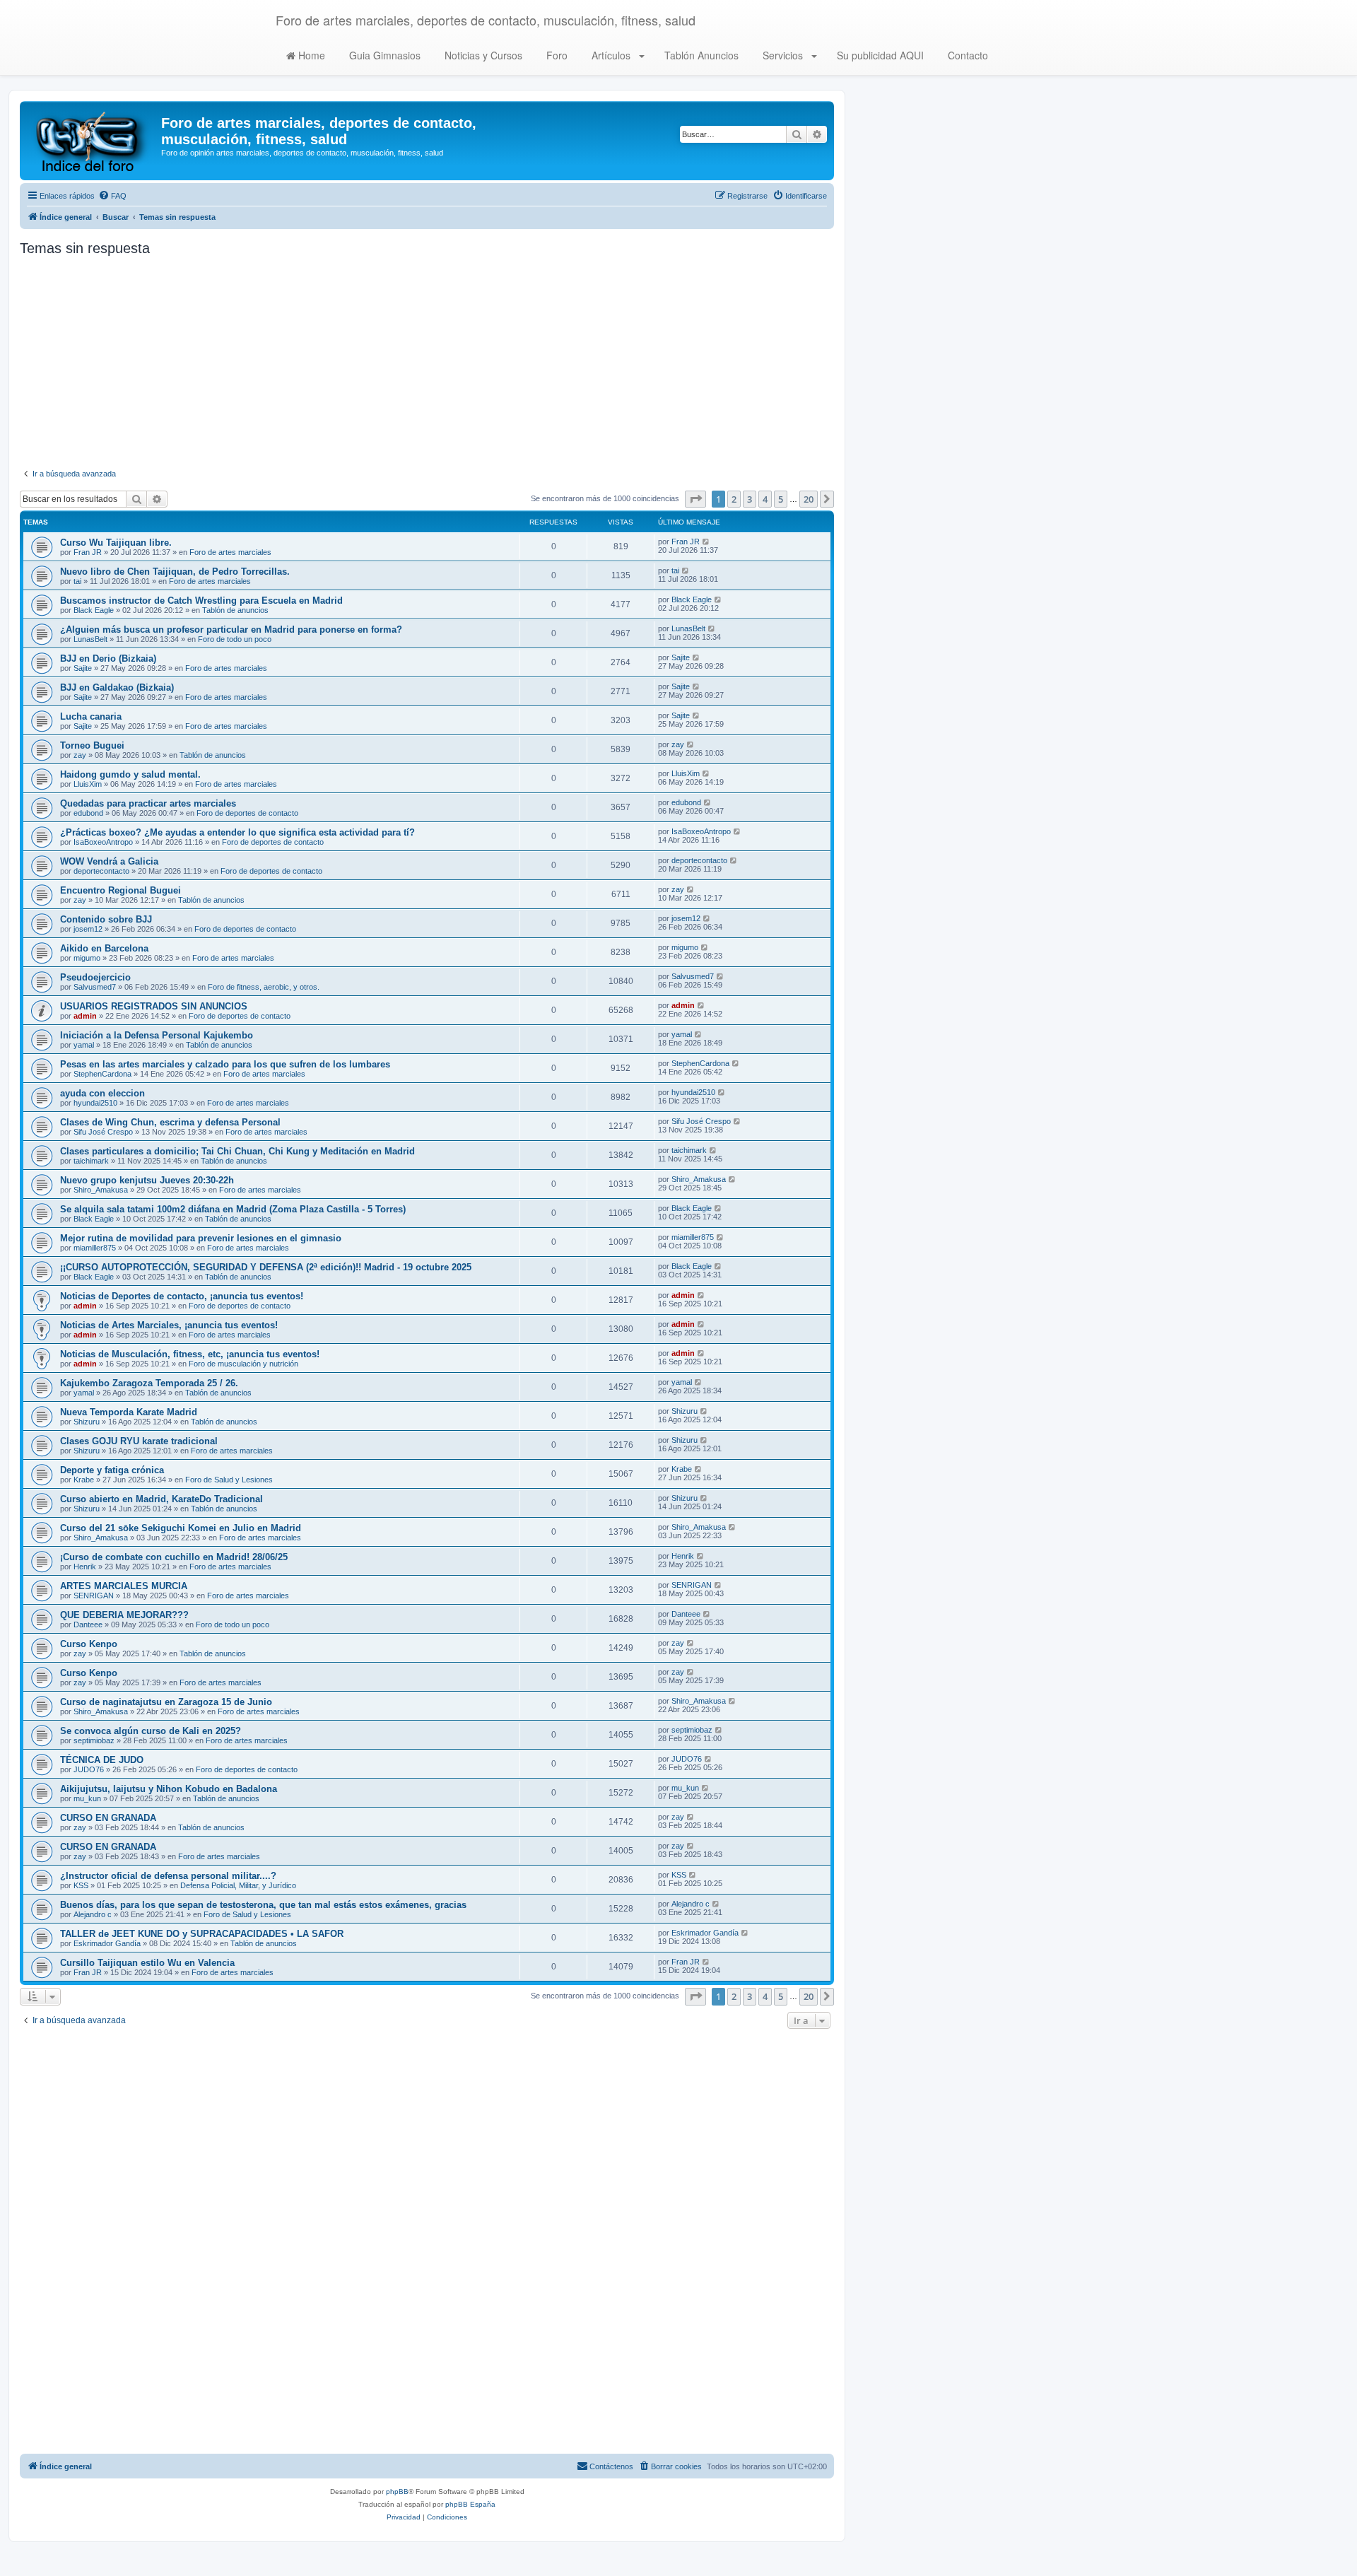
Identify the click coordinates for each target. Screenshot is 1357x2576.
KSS (81, 1885)
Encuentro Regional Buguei (121, 890)
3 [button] (750, 499)
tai (77, 581)
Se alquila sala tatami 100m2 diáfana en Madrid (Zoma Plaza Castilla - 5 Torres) (233, 1209)
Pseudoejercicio (95, 977)
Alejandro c (93, 1914)
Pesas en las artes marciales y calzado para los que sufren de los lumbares (225, 1064)
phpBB (397, 2492)
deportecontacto (101, 871)
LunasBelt (90, 639)
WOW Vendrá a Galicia (109, 861)
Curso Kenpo (89, 1644)
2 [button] (734, 499)
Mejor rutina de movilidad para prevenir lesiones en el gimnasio (201, 1238)
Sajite (83, 668)
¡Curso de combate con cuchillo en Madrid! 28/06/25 (174, 1557)
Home (310, 55)
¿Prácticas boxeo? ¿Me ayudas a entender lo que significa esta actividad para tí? (237, 832)
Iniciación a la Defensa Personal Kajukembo (157, 1035)
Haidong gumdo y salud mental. (130, 774)
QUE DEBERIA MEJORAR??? (124, 1615)
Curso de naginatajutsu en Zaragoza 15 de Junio (166, 1702)
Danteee (88, 1624)
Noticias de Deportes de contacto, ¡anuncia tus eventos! (182, 1296)
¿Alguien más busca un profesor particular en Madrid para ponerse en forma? (231, 630)
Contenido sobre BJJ (106, 919)
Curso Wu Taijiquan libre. (116, 543)
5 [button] (781, 499)
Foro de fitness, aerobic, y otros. (264, 987)
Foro (556, 55)
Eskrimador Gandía (107, 1943)
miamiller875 (95, 1248)
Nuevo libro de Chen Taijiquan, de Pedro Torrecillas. (175, 572)
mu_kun (87, 1798)
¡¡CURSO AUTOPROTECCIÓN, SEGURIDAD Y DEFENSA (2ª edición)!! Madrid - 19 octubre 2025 (266, 1267)
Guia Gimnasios (383, 55)
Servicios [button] (783, 55)
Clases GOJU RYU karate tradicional (139, 1441)
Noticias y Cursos (482, 55)
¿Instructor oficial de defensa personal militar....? (168, 1876)
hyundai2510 (95, 1103)
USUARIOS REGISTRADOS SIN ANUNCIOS (154, 1006)
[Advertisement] (427, 363)
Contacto (967, 55)
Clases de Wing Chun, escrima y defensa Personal (170, 1122)
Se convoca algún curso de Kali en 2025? (151, 1731)
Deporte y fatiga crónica (112, 1470)
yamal (84, 1045)
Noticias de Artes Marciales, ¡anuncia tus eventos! (169, 1325)
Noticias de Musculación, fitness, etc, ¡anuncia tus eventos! (190, 1354)
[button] (695, 499)
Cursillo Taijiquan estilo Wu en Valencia (147, 1963)
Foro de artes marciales (230, 552)
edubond (88, 813)
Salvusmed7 (95, 987)
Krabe (84, 1480)
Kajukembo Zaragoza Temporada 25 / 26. (149, 1383)
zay (80, 755)
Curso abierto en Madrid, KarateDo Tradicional (161, 1499)
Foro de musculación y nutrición (243, 1364)
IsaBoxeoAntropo (103, 842)
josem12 (88, 929)
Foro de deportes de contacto (247, 813)
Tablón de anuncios (235, 610)
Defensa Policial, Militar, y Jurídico (238, 1885)
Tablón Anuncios (700, 55)
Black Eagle (94, 610)
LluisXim (88, 784)
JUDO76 (89, 1769)
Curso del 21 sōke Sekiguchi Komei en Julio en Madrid (181, 1528)
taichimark (91, 1161)
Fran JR (88, 552)
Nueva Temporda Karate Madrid (129, 1412)
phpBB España (470, 2504)
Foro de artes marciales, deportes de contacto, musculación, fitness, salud (486, 20)
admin (85, 1016)
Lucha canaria (91, 716)
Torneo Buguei (92, 745)
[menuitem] (112, 196)
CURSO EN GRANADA (108, 1818)
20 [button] (809, 499)
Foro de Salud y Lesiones (229, 1480)
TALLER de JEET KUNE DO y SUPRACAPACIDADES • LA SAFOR (202, 1934)
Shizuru (87, 1422)
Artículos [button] (611, 55)
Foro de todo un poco (235, 639)
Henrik (85, 1567)
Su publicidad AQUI (879, 55)
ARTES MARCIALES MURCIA (124, 1586)
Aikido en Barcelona (104, 948)
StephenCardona (102, 1074)
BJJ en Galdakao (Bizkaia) (117, 687)
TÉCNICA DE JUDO (102, 1760)
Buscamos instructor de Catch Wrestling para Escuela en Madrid (201, 601)
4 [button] (765, 499)
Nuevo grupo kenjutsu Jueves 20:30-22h (147, 1180)
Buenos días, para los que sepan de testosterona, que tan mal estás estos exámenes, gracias (263, 1905)
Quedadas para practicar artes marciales (148, 803)
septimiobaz (94, 1740)
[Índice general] (92, 141)
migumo (87, 958)
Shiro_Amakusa (101, 1190)
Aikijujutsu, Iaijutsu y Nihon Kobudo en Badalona (169, 1789)
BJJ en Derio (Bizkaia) (108, 658)
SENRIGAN (94, 1596)
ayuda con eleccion (102, 1093)
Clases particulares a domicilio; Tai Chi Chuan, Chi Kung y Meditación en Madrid (237, 1151)
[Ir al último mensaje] (706, 541)
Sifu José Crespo (103, 1132)
